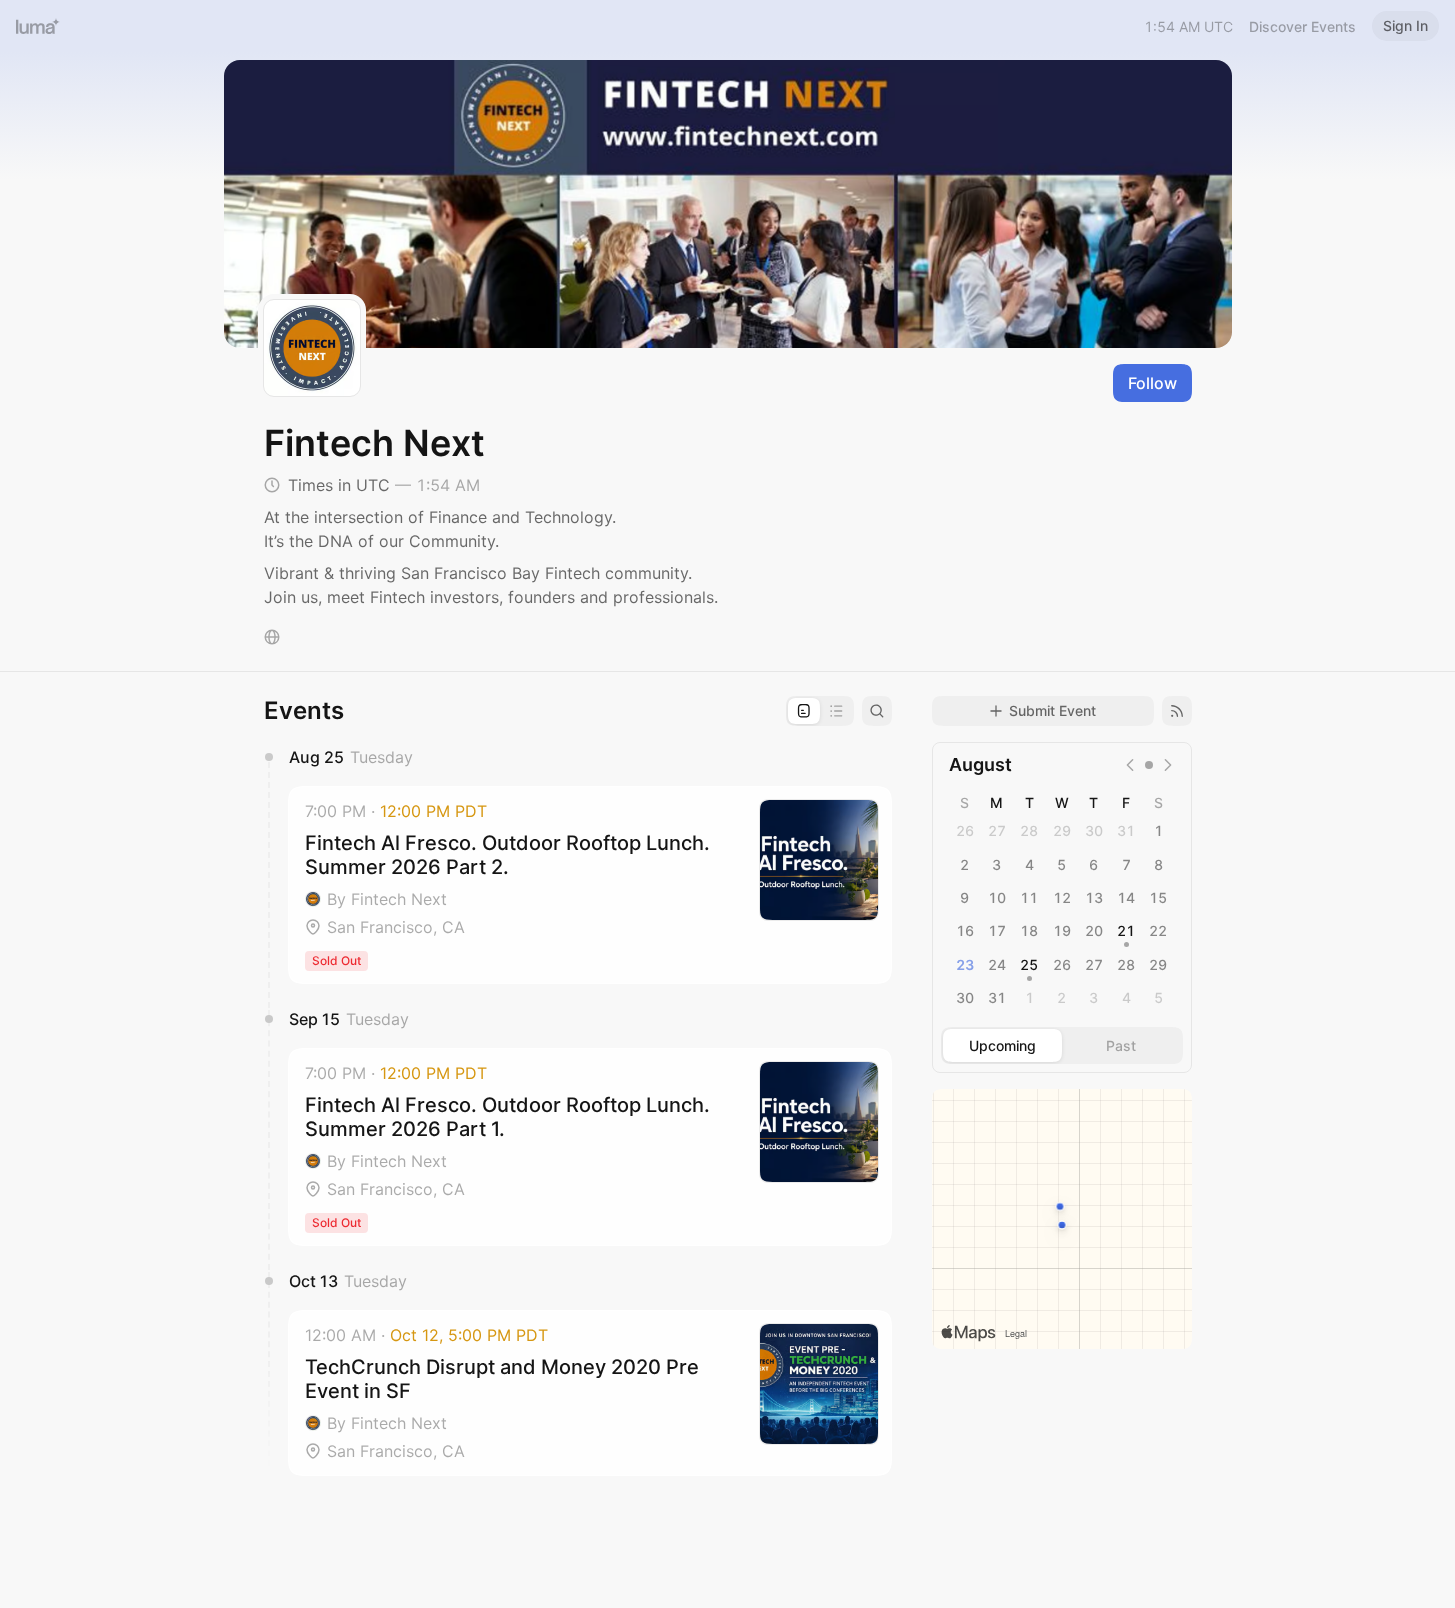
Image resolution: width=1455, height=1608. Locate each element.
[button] (590, 885)
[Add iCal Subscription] (1177, 711)
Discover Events (1302, 26)
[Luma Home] (38, 26)
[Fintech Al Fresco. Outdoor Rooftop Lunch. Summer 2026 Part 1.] (590, 1147)
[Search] (877, 711)
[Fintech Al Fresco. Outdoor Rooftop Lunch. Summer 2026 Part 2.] (590, 885)
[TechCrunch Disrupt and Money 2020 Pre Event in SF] (590, 1393)
